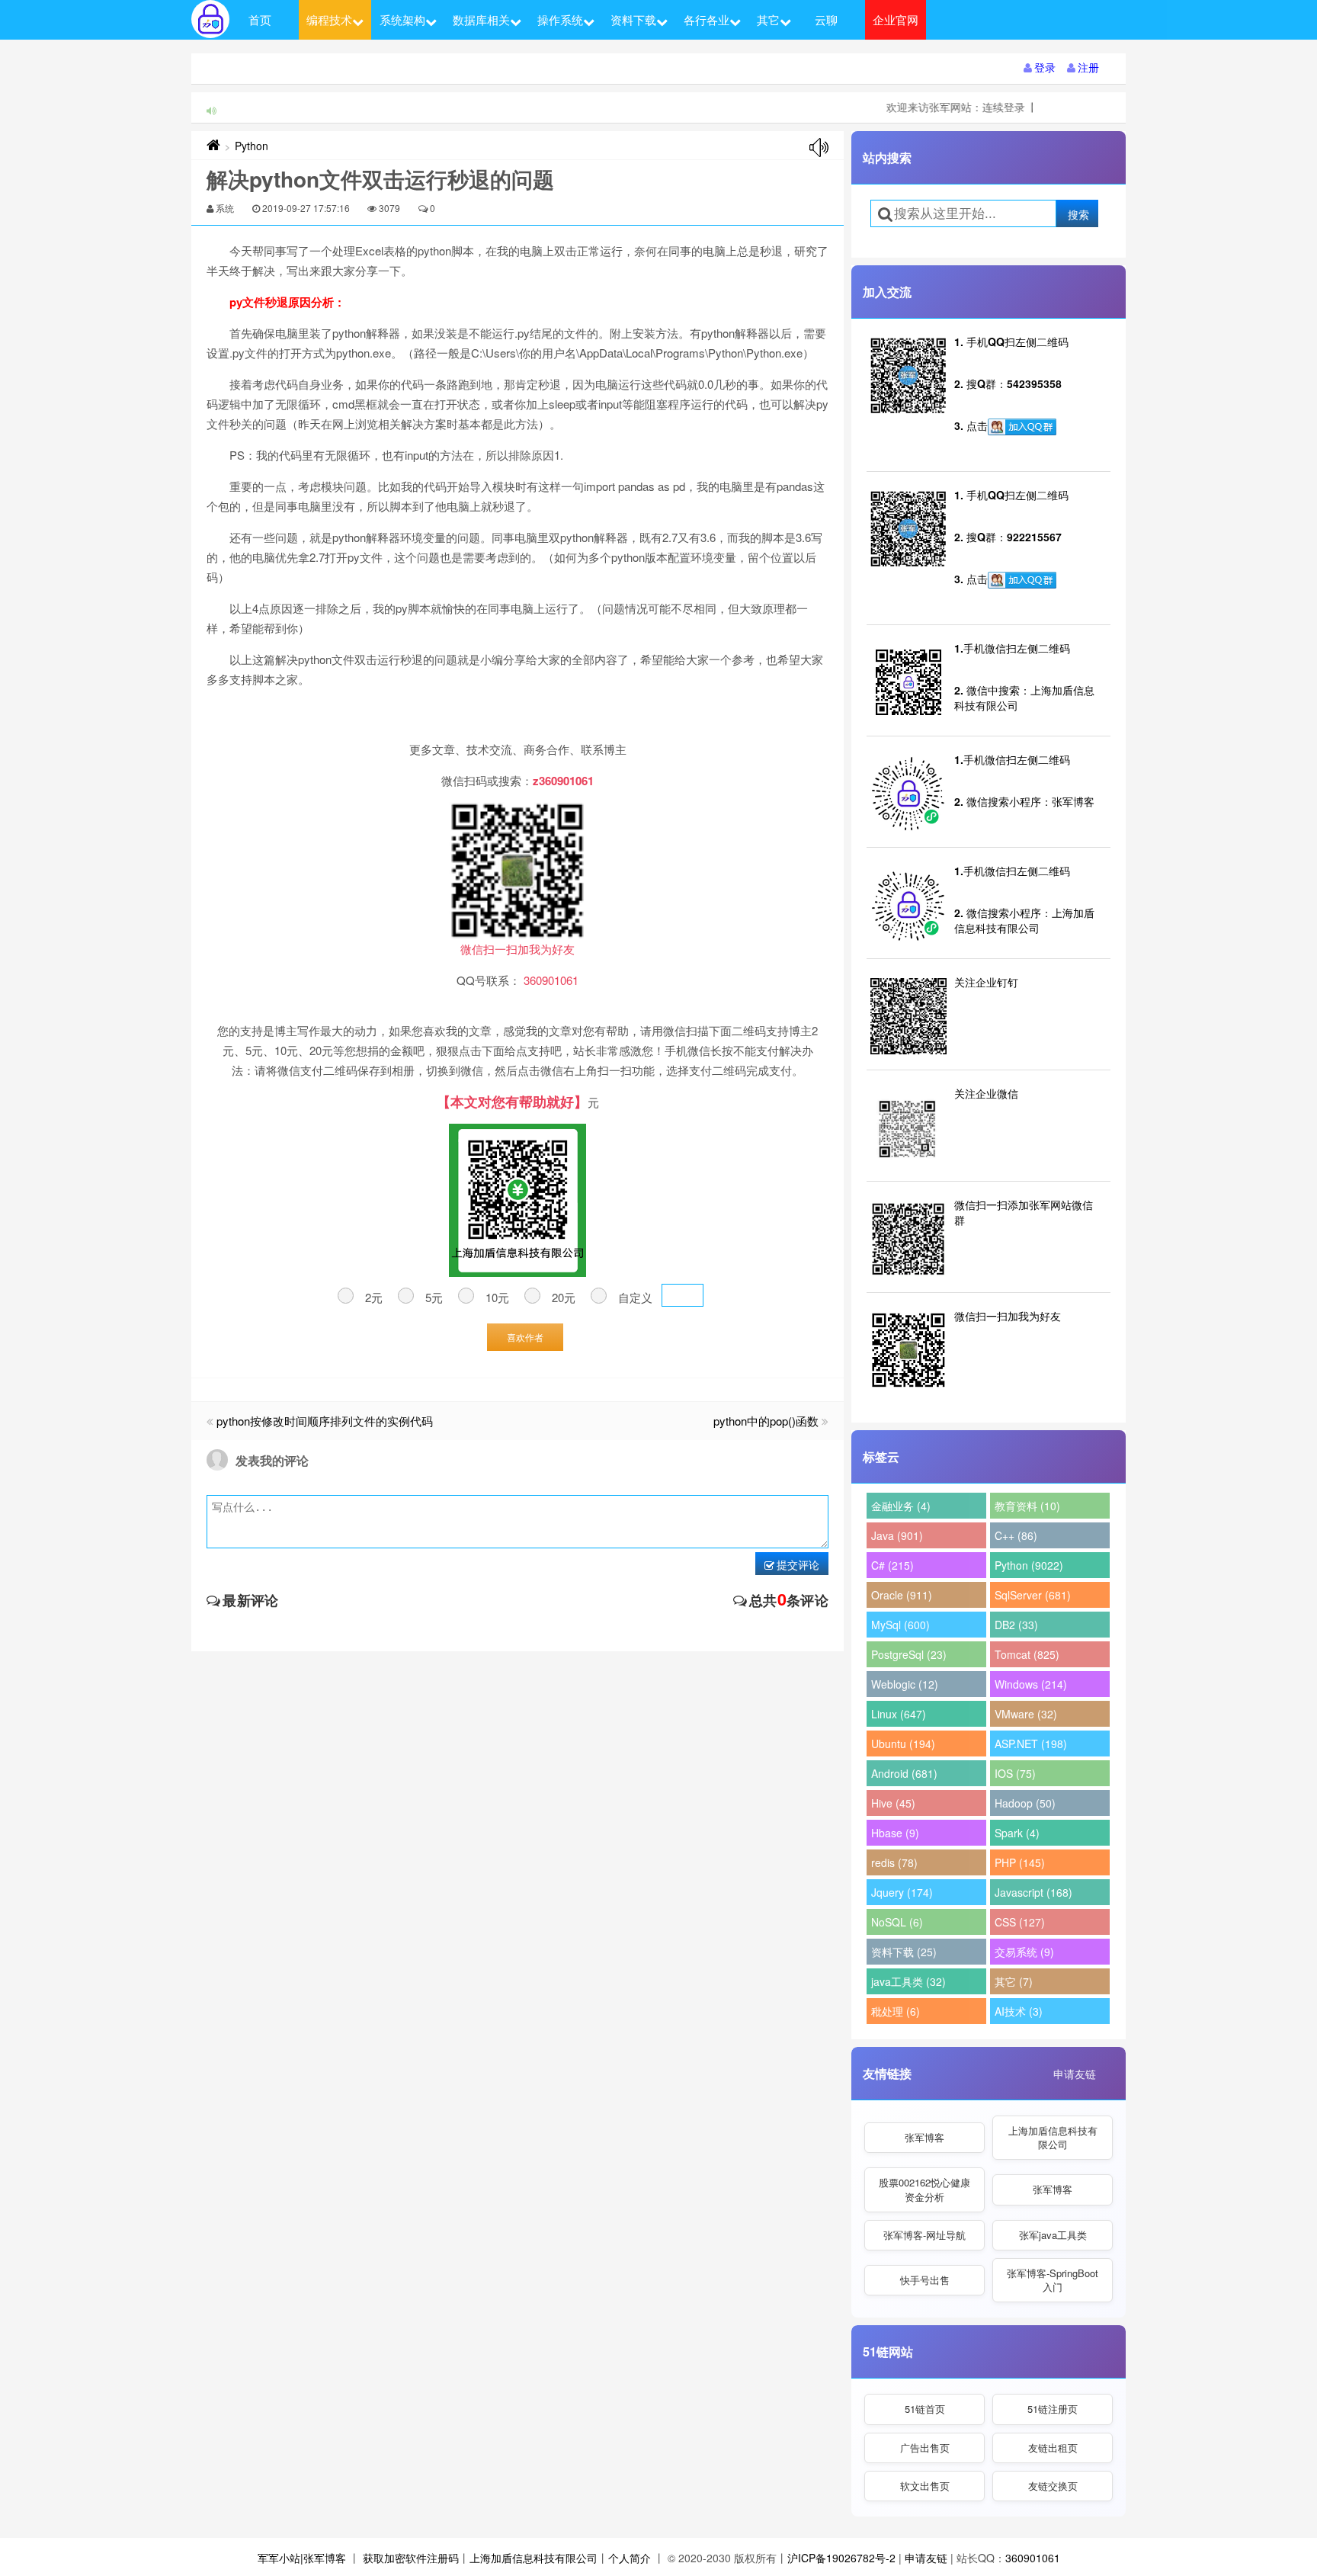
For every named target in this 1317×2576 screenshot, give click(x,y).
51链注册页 (1053, 2409)
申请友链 (1075, 2074)
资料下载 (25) (904, 1952)
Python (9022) (1029, 1565)
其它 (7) (1014, 1981)
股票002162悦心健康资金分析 (924, 2189)
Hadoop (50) (1025, 1803)
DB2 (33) (1016, 1625)
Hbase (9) (895, 1833)
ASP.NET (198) (1031, 1744)
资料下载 (633, 19)
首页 (260, 19)
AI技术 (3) (1019, 2011)
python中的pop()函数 (766, 1421)
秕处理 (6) (896, 2011)
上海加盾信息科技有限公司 (1053, 2137)
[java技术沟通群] (1022, 580)
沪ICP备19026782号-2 (841, 2558)
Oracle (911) (902, 1595)
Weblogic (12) (905, 1684)
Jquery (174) (902, 1892)
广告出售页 (925, 2448)
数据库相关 (481, 19)
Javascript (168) (1033, 1892)
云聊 (826, 19)
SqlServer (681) (1033, 1595)
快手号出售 (925, 2280)
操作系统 (560, 19)
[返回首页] (213, 146)
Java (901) (897, 1535)
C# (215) (892, 1565)
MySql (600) (900, 1625)
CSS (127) (1020, 1922)
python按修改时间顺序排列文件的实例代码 (325, 1421)
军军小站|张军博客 (302, 2558)
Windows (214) (1031, 1684)
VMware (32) (1026, 1714)
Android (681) (904, 1773)
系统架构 (402, 19)
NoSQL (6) (897, 1922)
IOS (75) (1015, 1773)
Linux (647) (899, 1714)
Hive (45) (893, 1803)
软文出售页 (925, 2486)
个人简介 (630, 2558)
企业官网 (896, 19)
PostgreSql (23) (909, 1654)
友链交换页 (1053, 2486)
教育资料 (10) (1027, 1506)
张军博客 (924, 2137)
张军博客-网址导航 (924, 2235)
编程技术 (329, 19)
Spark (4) (1017, 1833)
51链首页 (925, 2409)
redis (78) (894, 1862)
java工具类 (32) (908, 1981)
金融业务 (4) (901, 1506)
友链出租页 (1053, 2448)
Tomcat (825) (1027, 1654)
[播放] (819, 148)
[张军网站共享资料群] (1022, 427)
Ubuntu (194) (903, 1744)
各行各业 (707, 19)
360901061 (1033, 2558)
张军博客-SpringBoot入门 (1053, 2280)
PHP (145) (1020, 1862)
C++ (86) (1016, 1535)
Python (252, 146)
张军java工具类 (1053, 2235)
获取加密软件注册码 (411, 2558)
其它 (768, 19)
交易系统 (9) (1024, 1952)
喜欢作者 (525, 1337)
